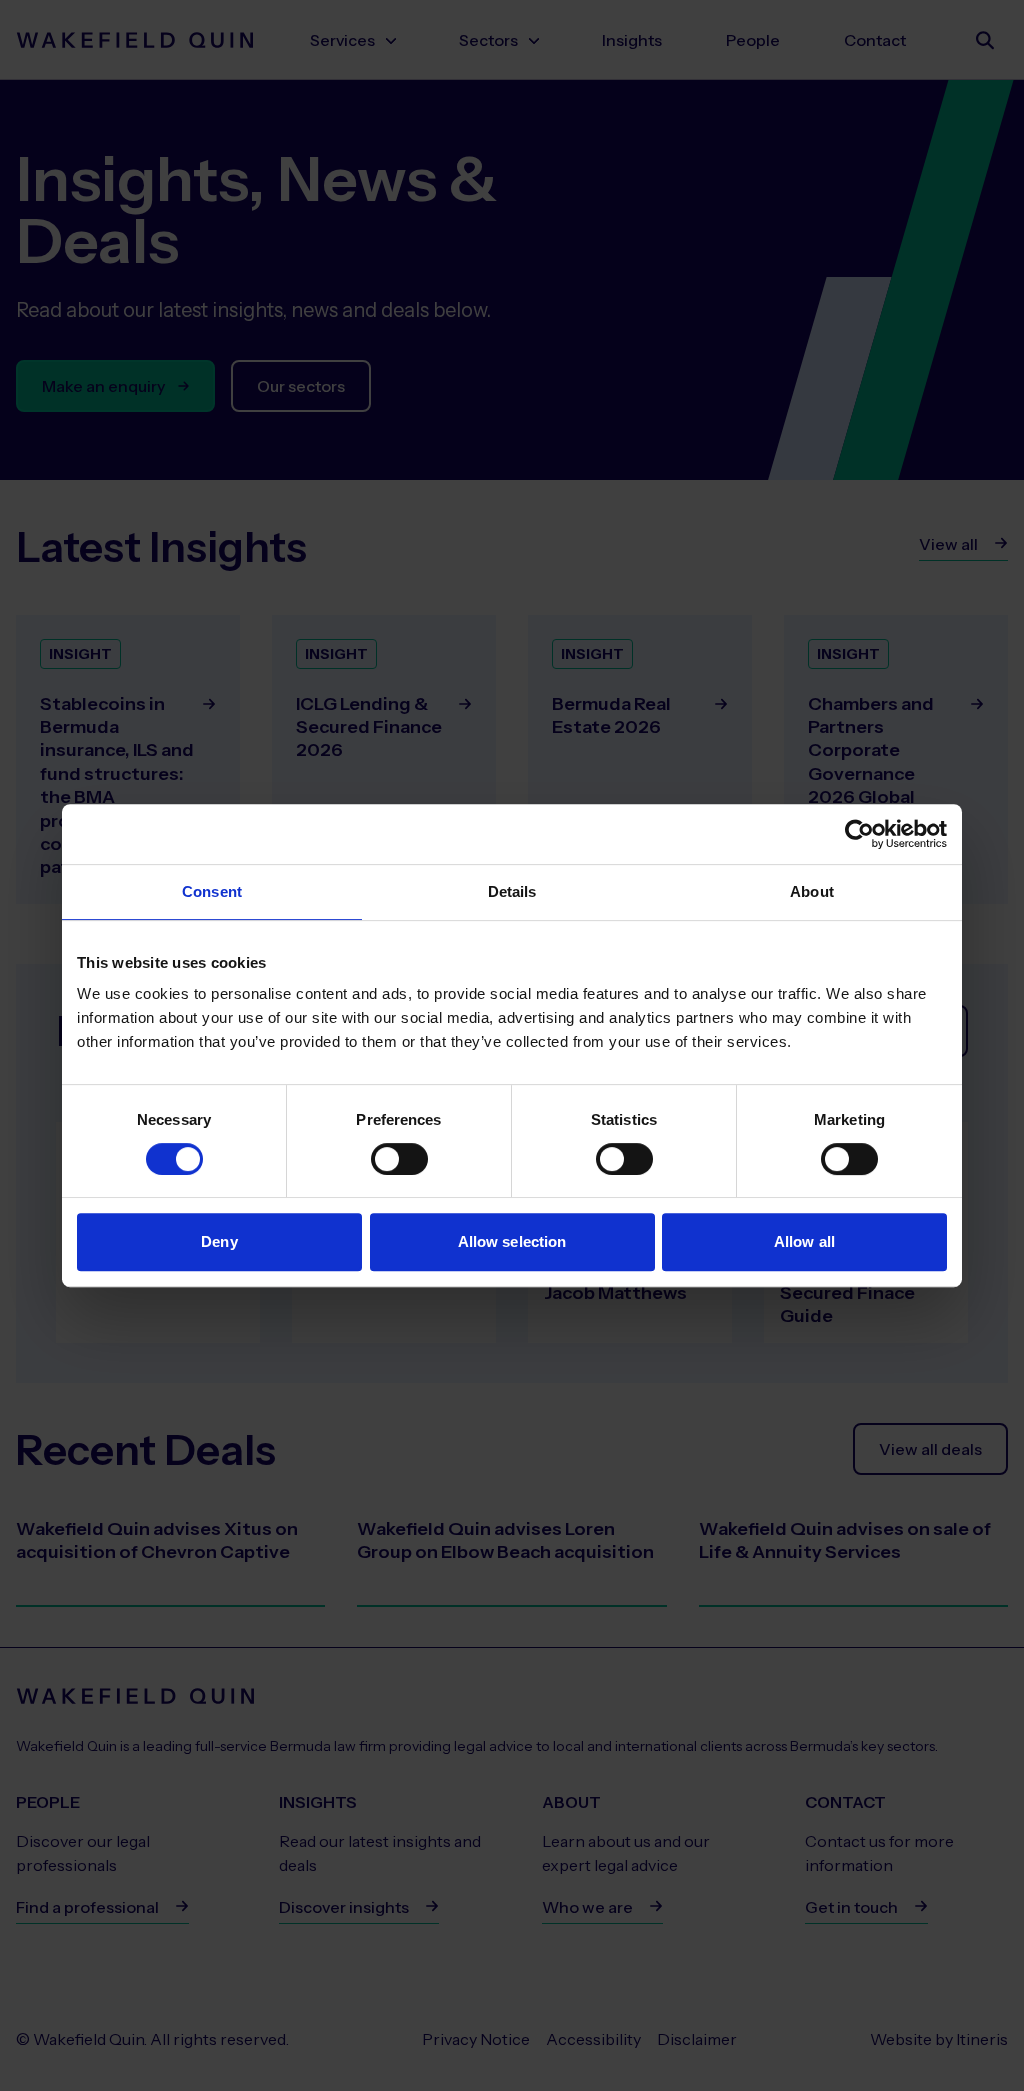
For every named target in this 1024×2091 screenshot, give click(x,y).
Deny (219, 1241)
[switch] (399, 1159)
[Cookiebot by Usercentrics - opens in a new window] (859, 834)
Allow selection (512, 1241)
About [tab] (812, 891)
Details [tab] (512, 891)
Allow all (804, 1241)
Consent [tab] (212, 891)
